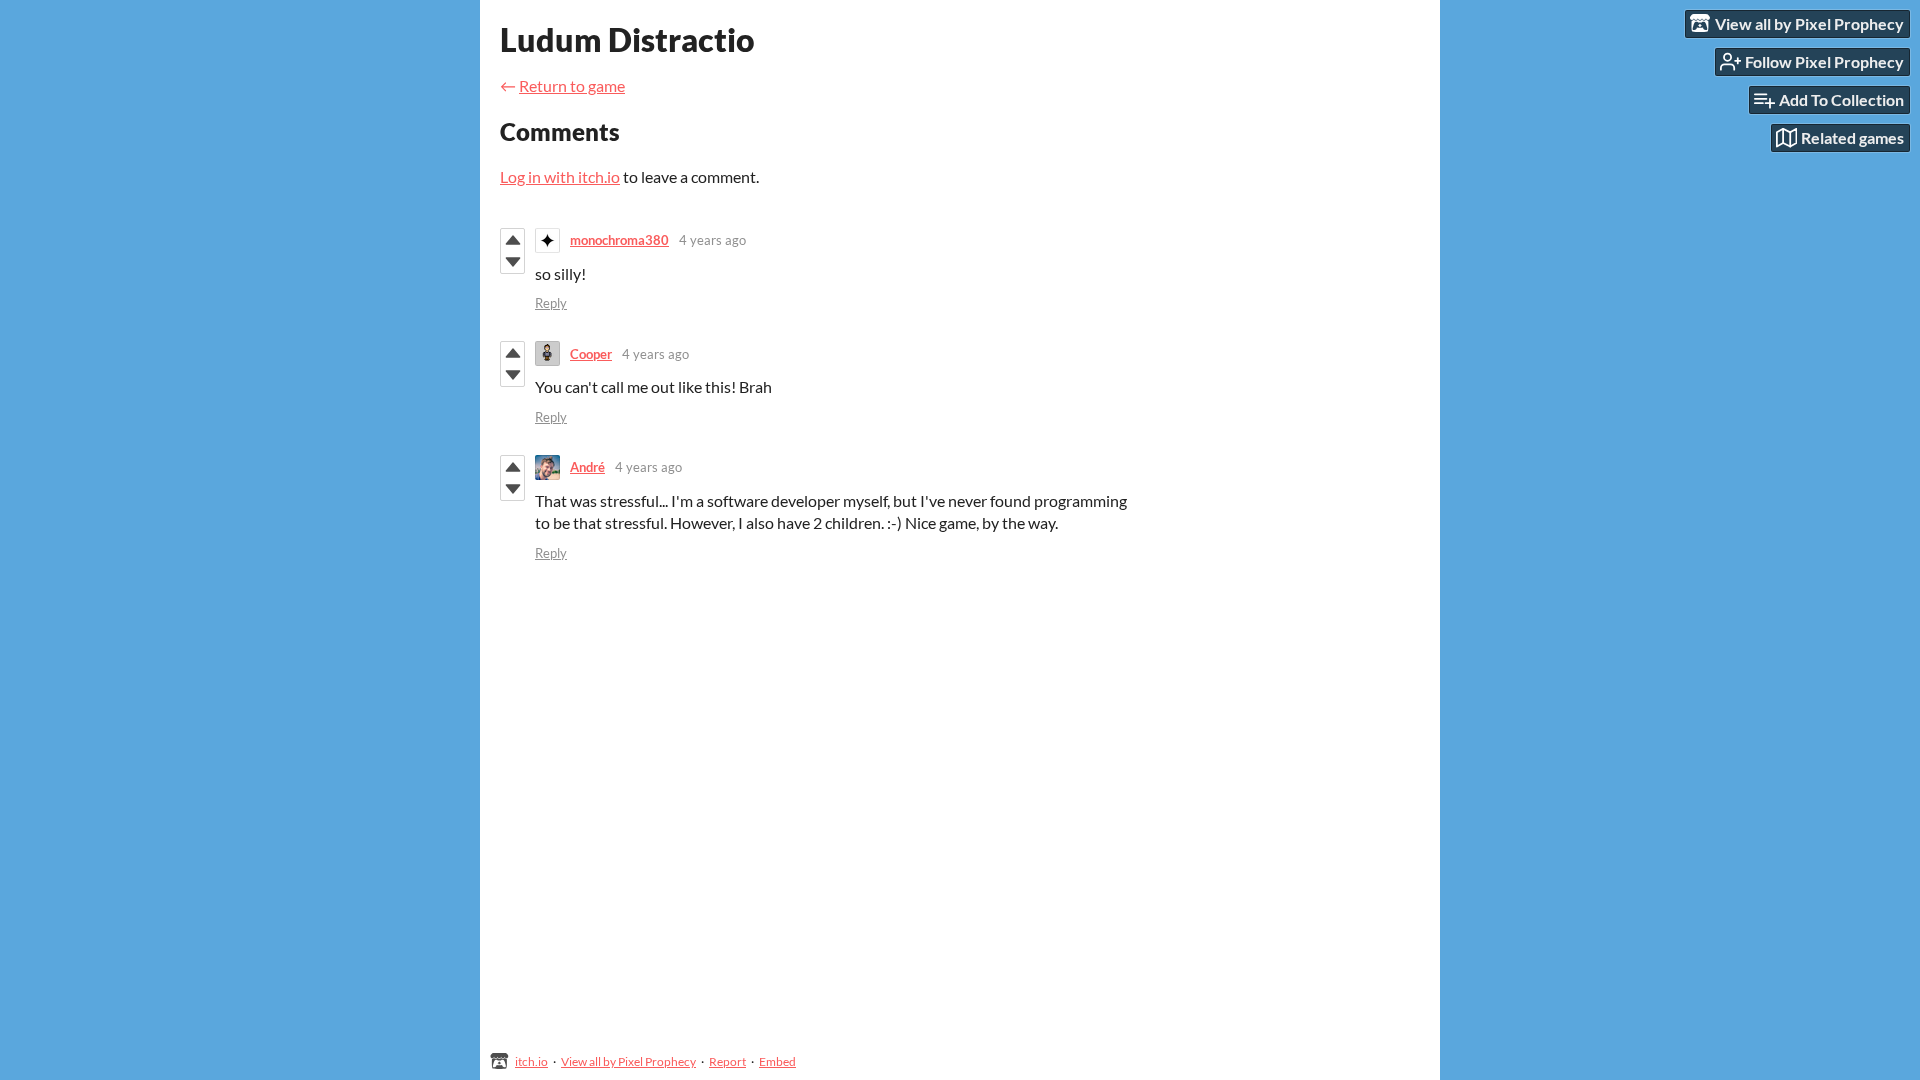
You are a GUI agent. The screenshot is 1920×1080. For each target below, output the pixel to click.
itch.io (531, 1061)
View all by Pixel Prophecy (628, 1061)
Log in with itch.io (560, 176)
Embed (777, 1061)
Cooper (591, 354)
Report (727, 1061)
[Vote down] (512, 262)
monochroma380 (619, 240)
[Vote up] (512, 240)
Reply (551, 303)
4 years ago (712, 240)
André (587, 467)
